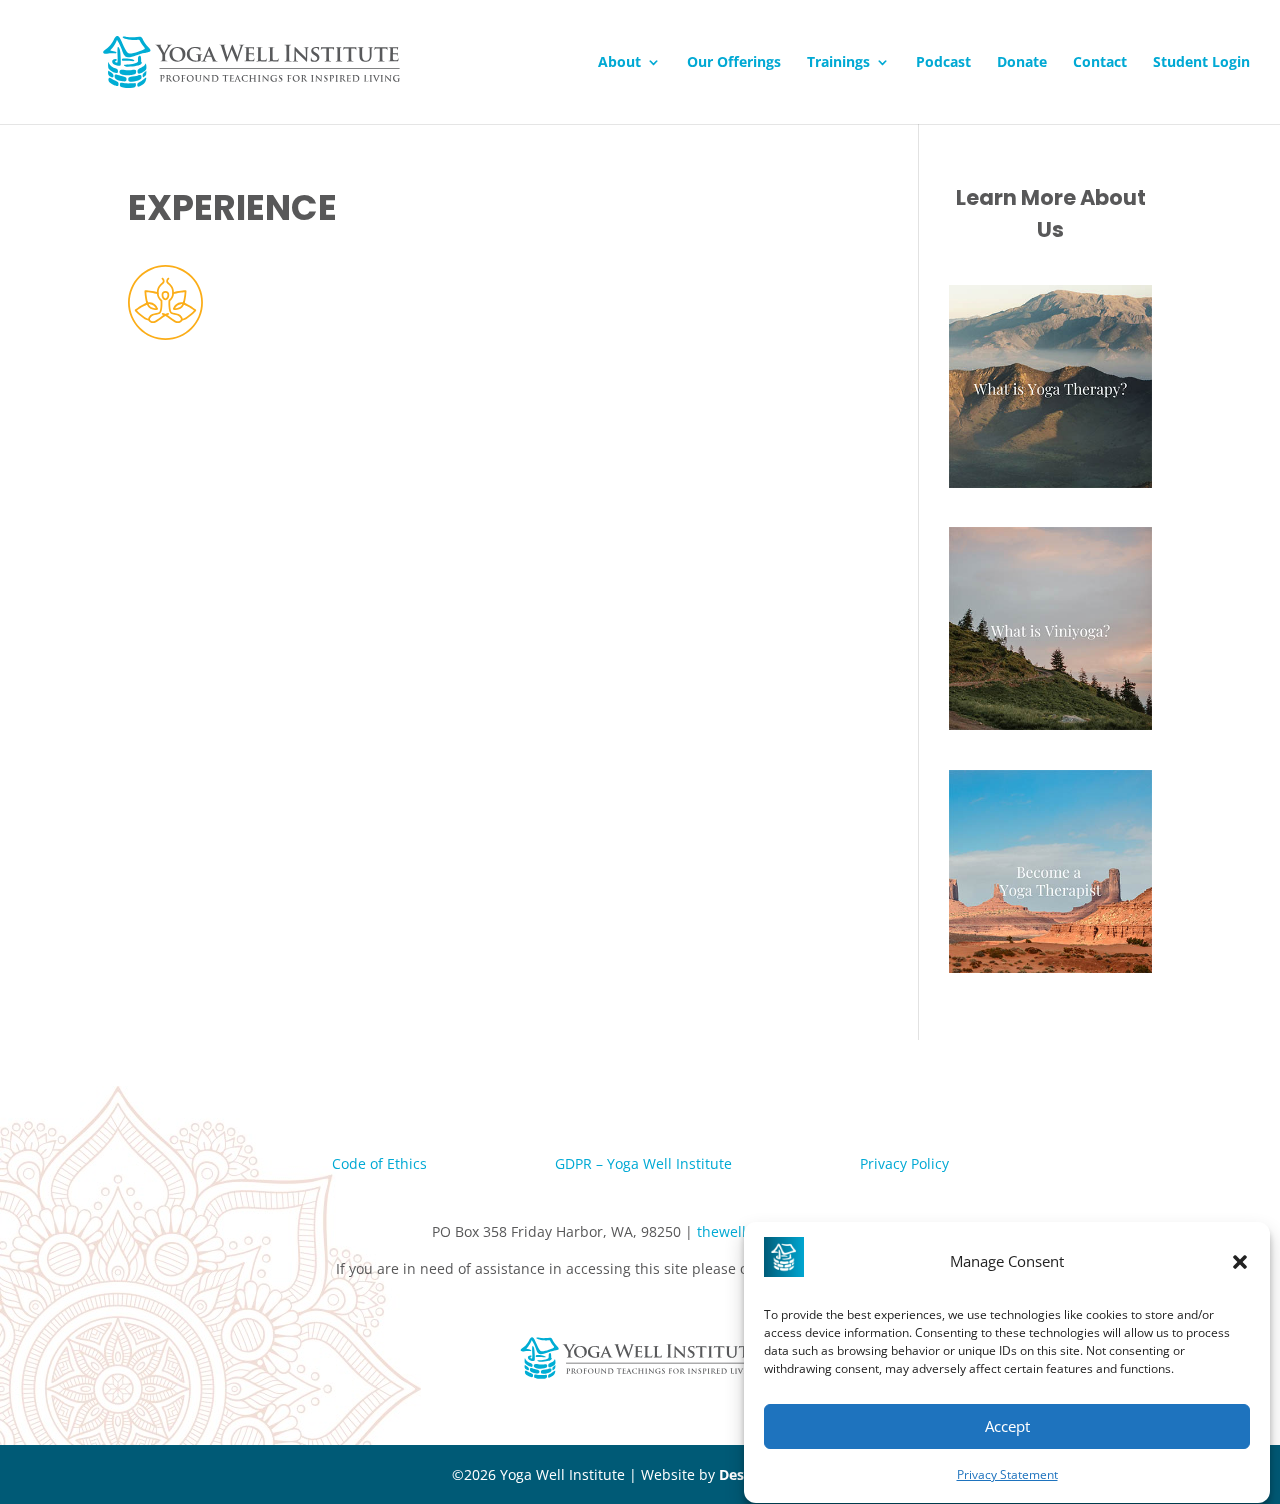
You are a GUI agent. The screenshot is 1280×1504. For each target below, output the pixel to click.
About (619, 63)
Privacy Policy (904, 1163)
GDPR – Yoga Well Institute (643, 1163)
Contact (1100, 63)
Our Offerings (734, 63)
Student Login (1201, 63)
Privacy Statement (1007, 1474)
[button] (1240, 1262)
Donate (1022, 63)
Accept (1007, 1426)
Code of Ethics (379, 1163)
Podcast (943, 63)
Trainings (838, 63)
